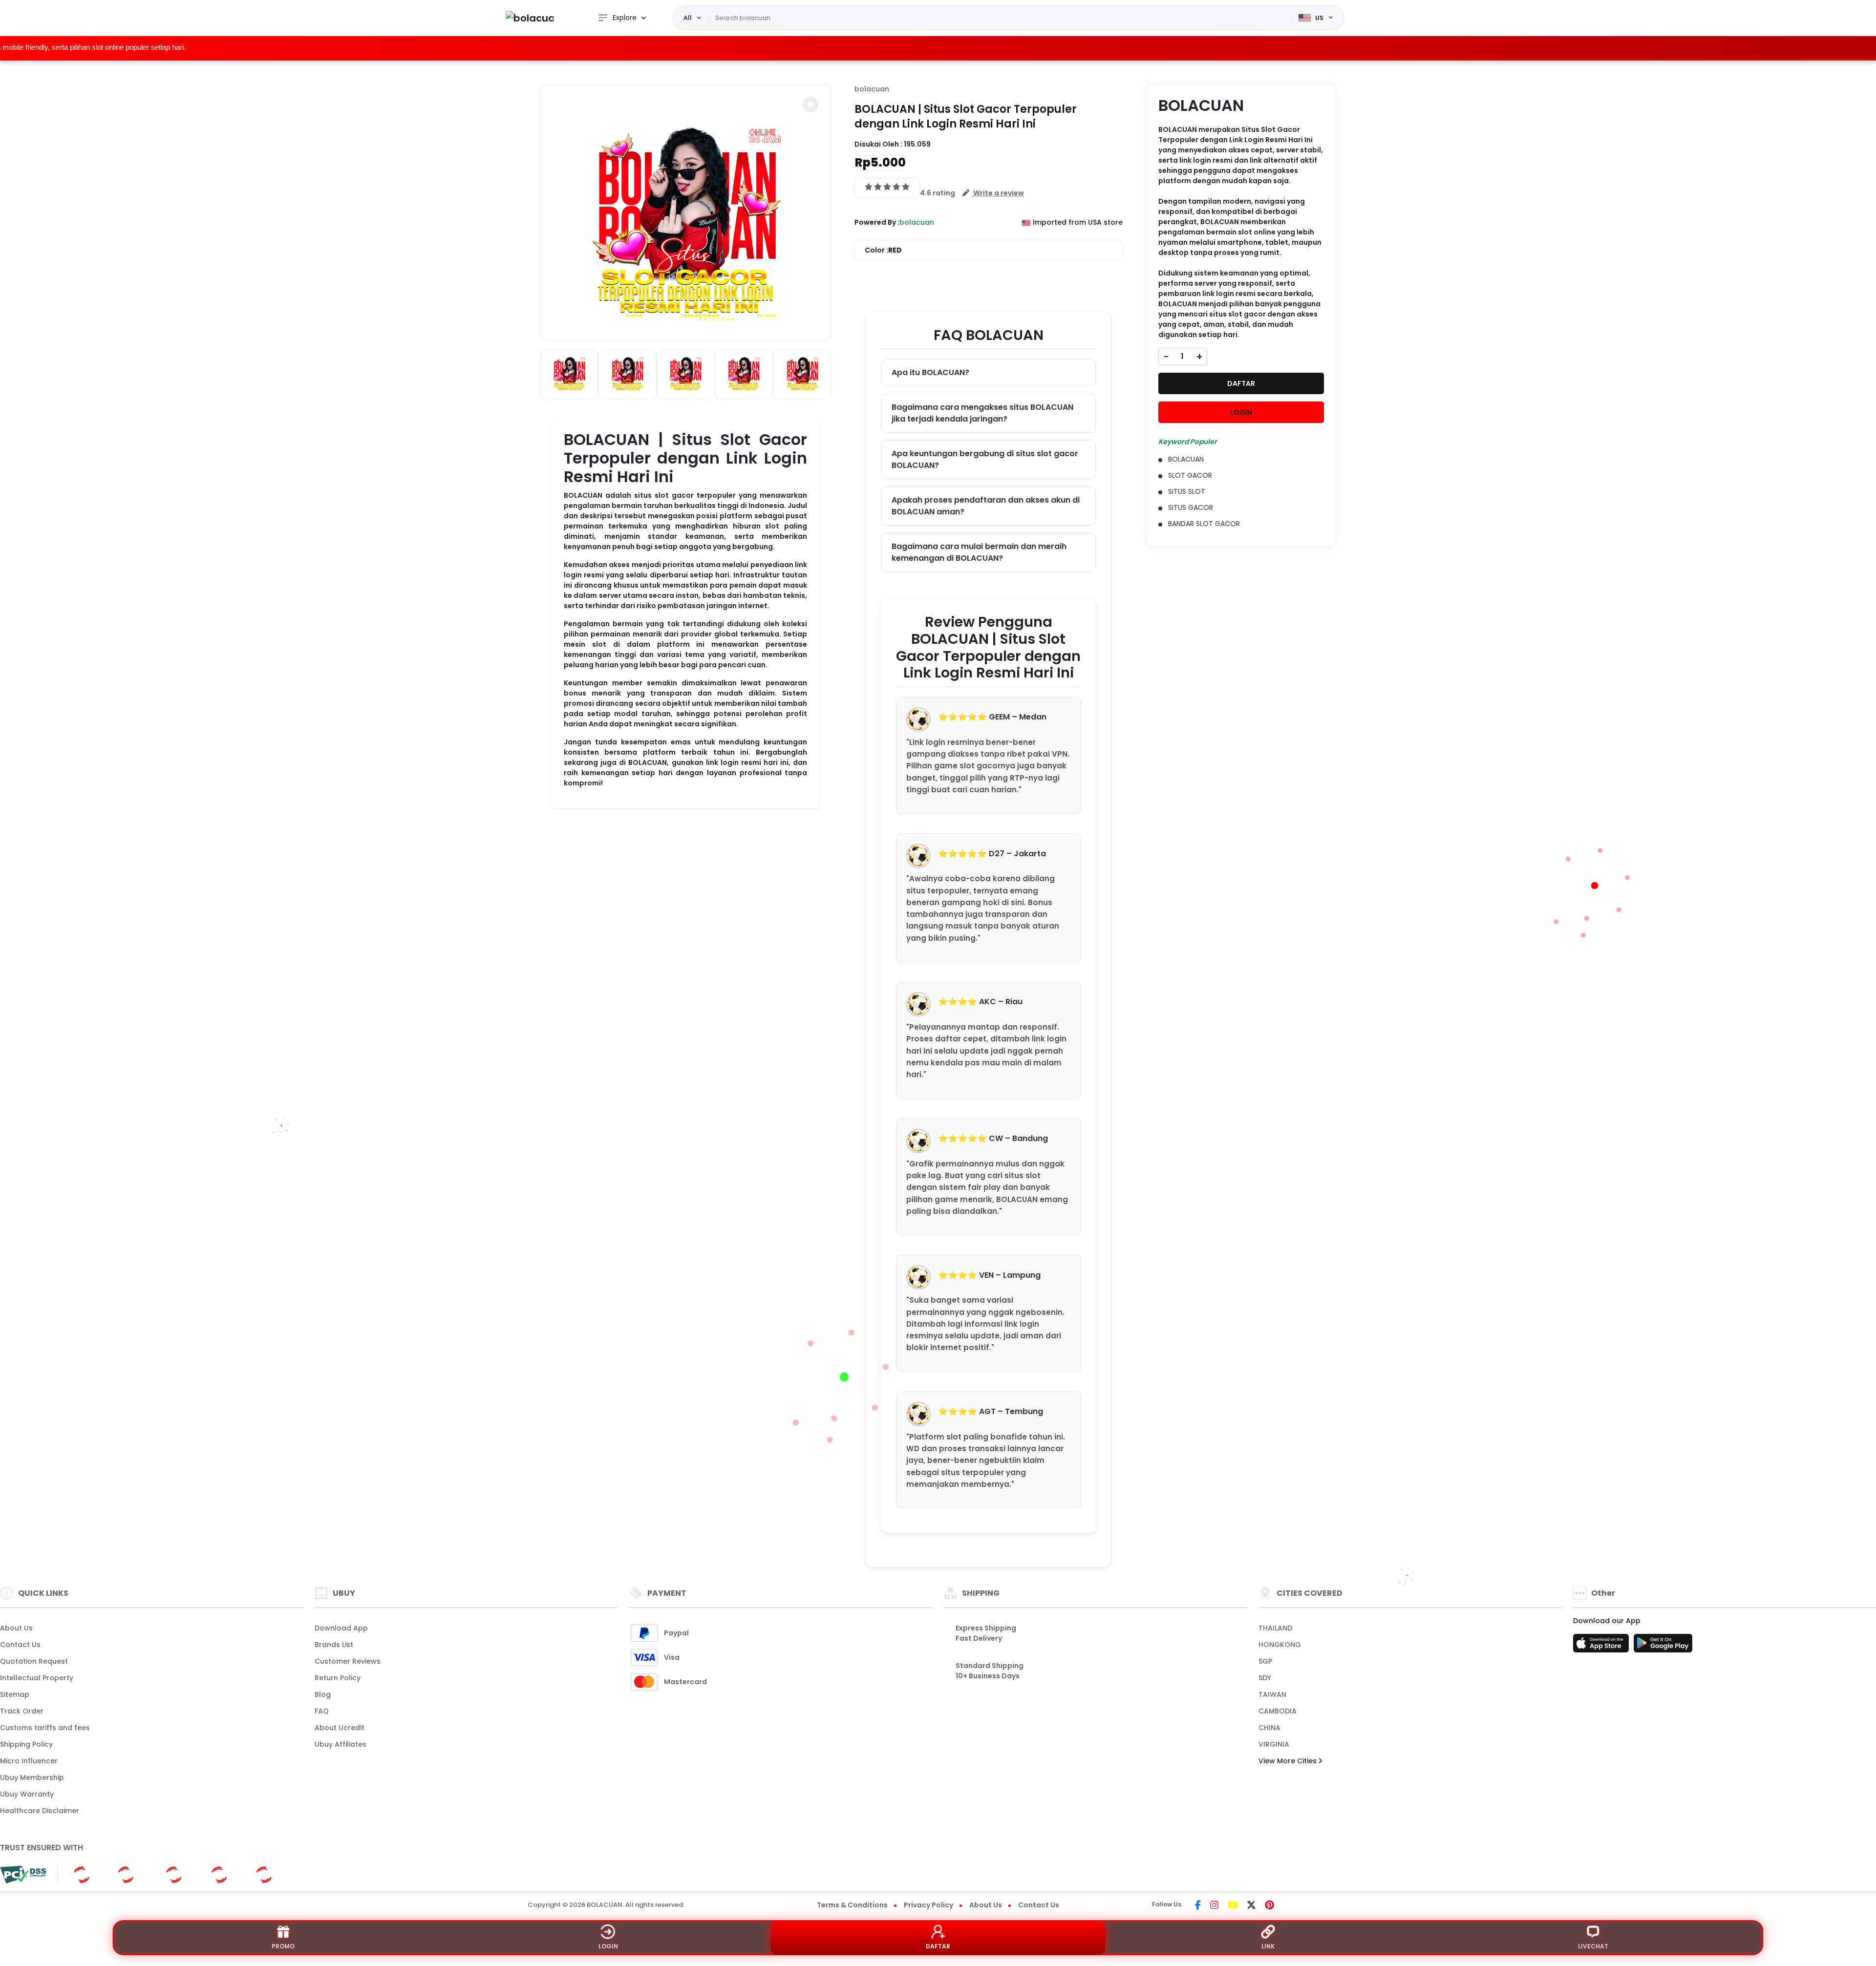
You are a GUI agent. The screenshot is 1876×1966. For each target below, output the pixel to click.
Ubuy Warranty (27, 1794)
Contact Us (20, 1645)
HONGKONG (1280, 1645)
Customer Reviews (348, 1661)
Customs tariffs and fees (45, 1728)
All (688, 18)
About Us (16, 1628)
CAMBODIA (1278, 1711)
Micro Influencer (29, 1761)
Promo (283, 1946)
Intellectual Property (37, 1678)
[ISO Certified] (179, 1874)
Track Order (22, 1711)
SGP (1265, 1661)
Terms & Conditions (852, 1905)
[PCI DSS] (23, 1875)
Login (608, 1946)
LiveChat (1593, 1946)
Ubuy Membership (32, 1777)
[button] (810, 105)
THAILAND (1275, 1628)
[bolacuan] (530, 18)
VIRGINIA (1274, 1744)
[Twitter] (1251, 1906)
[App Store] (1602, 1646)
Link (1268, 1946)
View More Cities (1289, 1761)
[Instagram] (1214, 1906)
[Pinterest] (1269, 1906)
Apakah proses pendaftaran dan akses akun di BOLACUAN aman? (986, 506)
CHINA (1269, 1728)
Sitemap (15, 1694)
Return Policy (338, 1678)
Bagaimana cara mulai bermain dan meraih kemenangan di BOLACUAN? (979, 552)
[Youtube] (1233, 1906)
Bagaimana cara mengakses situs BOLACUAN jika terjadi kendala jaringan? (982, 413)
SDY (1265, 1678)
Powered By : (877, 222)
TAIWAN (1272, 1694)
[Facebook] (1198, 1906)
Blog (323, 1694)
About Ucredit (340, 1728)
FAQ (322, 1711)
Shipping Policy (26, 1744)
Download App (341, 1628)
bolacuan (872, 89)
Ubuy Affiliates (341, 1744)
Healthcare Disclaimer (40, 1811)
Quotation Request (34, 1661)
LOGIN (1241, 412)
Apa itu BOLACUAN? (930, 372)
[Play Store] (1663, 1646)
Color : (883, 250)
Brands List (334, 1645)
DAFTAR (1241, 383)
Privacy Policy (928, 1905)
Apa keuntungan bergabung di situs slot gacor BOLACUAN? (985, 459)
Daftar (938, 1946)
